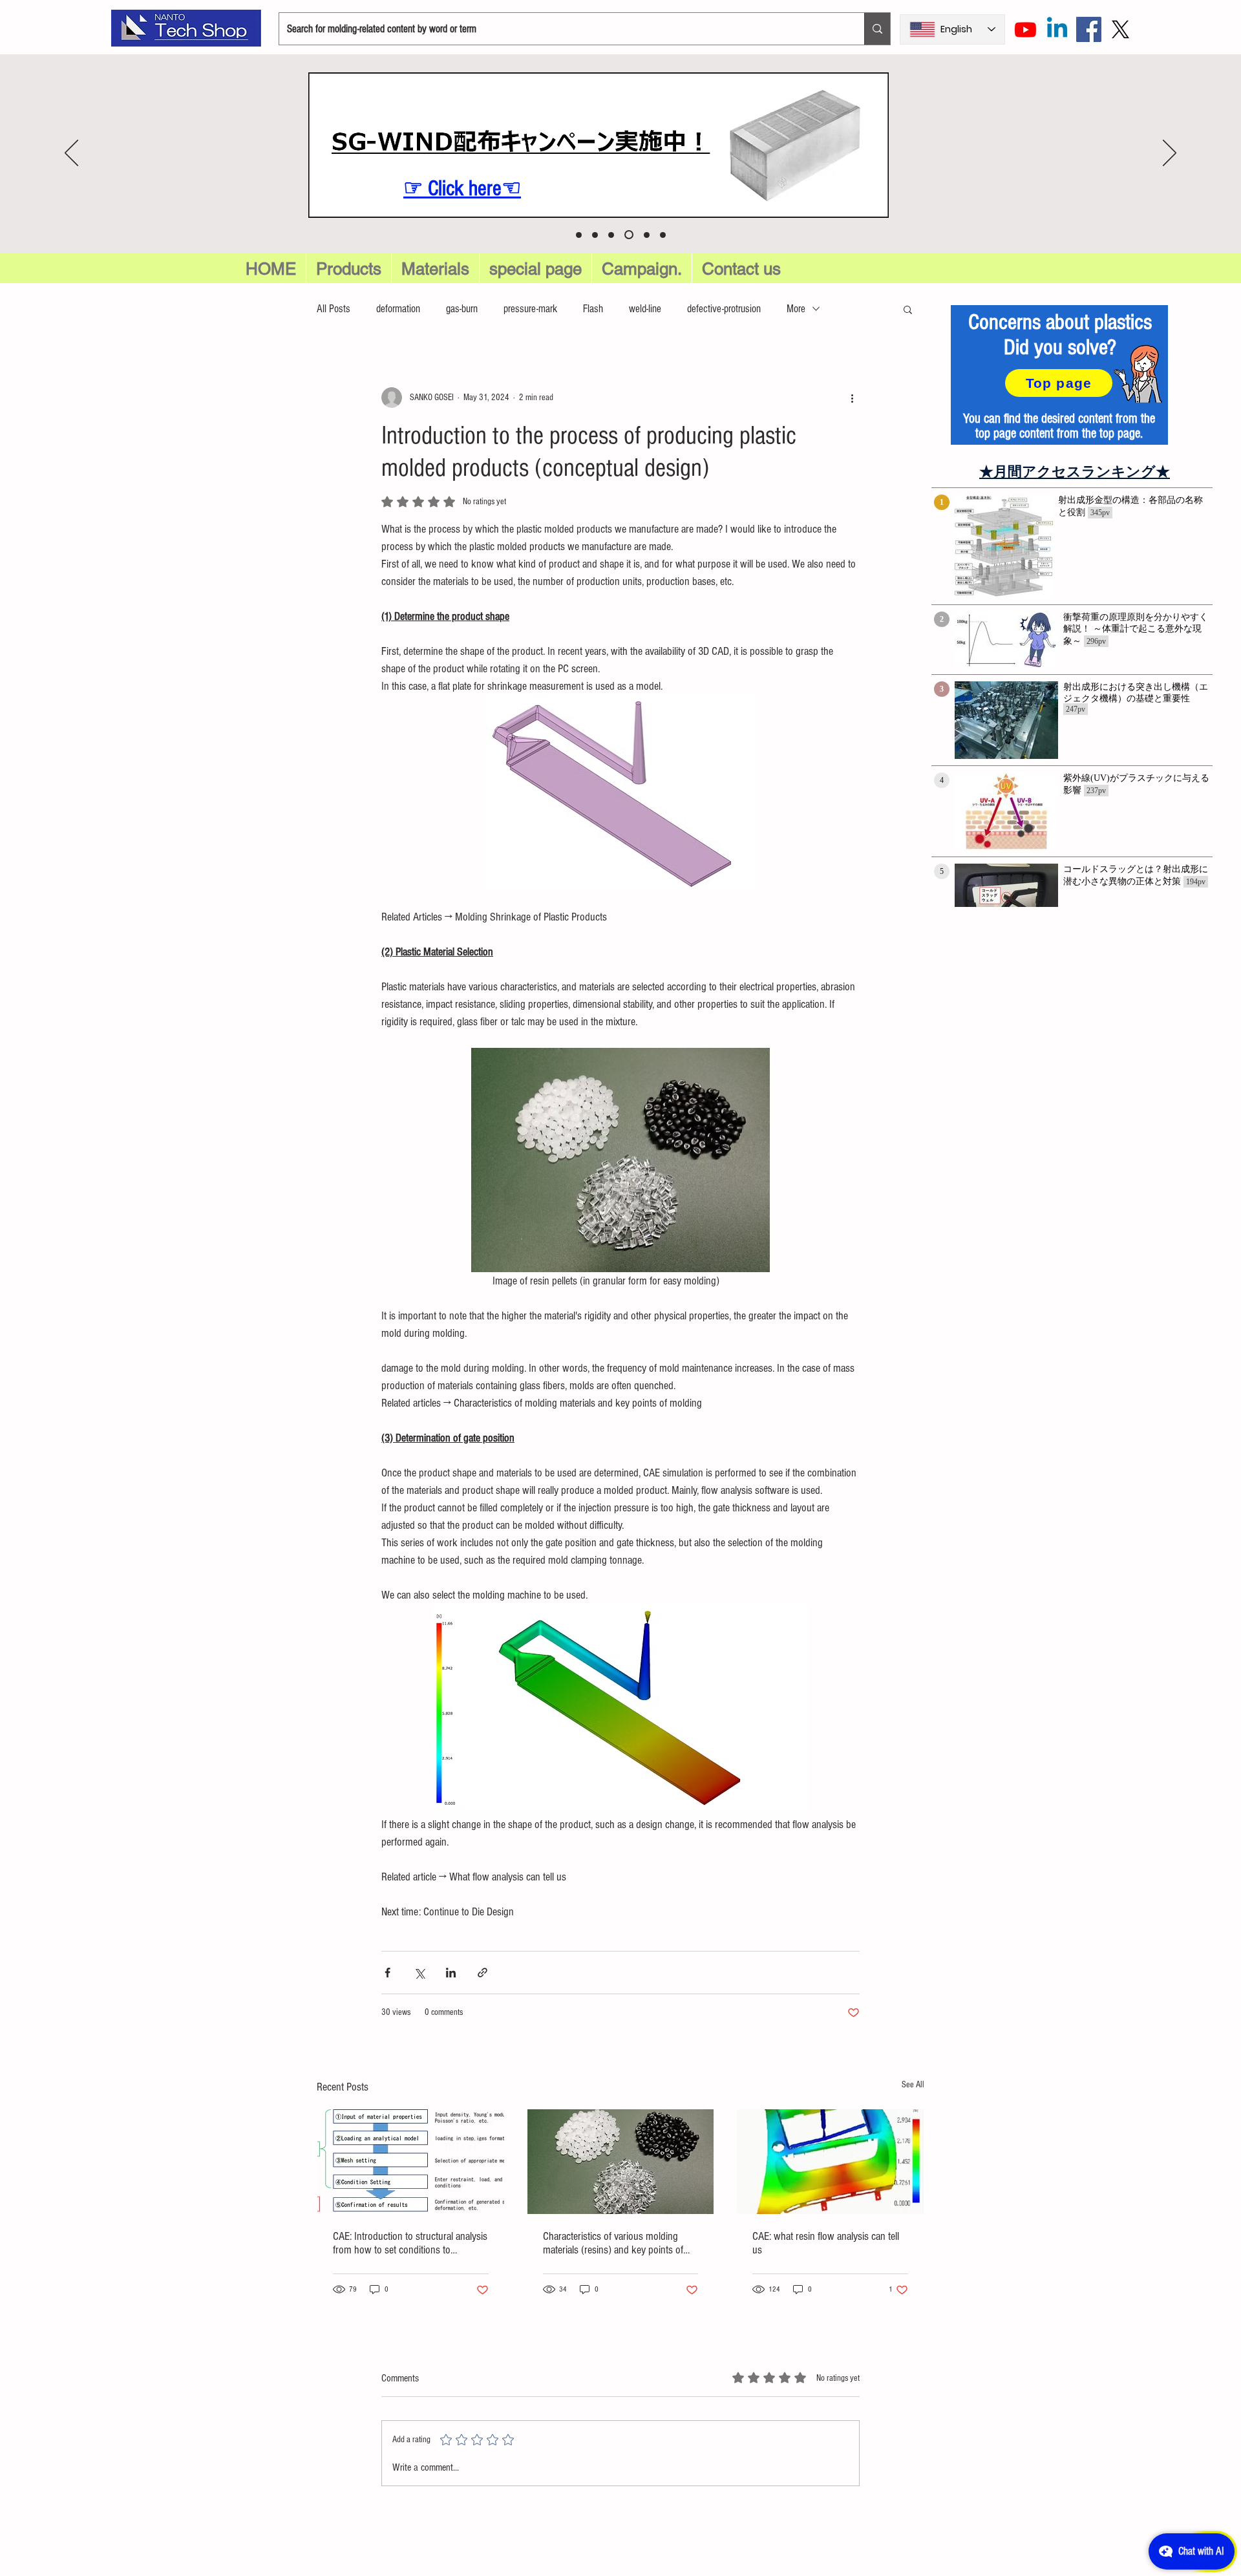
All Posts (334, 309)
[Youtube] (1025, 29)
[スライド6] (579, 235)
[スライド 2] (629, 235)
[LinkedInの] (1057, 29)
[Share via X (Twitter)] (419, 1973)
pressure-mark (530, 309)
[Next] (1170, 154)
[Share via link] (483, 1973)
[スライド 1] (611, 235)
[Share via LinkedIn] (451, 1973)
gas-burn (462, 309)
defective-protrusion (724, 309)
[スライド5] (595, 235)
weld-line (645, 309)
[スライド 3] (647, 235)
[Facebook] (1089, 29)
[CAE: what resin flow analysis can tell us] (830, 2162)
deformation (398, 309)
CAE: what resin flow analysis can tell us (826, 2243)
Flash (593, 309)
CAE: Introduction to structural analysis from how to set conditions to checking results (410, 2243)
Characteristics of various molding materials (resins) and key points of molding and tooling (613, 2243)
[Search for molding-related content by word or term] (877, 29)
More (796, 309)
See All (913, 2085)
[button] (536, 269)
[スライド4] (663, 235)
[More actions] (852, 398)
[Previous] (71, 154)
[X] (1120, 29)
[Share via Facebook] (387, 1973)
